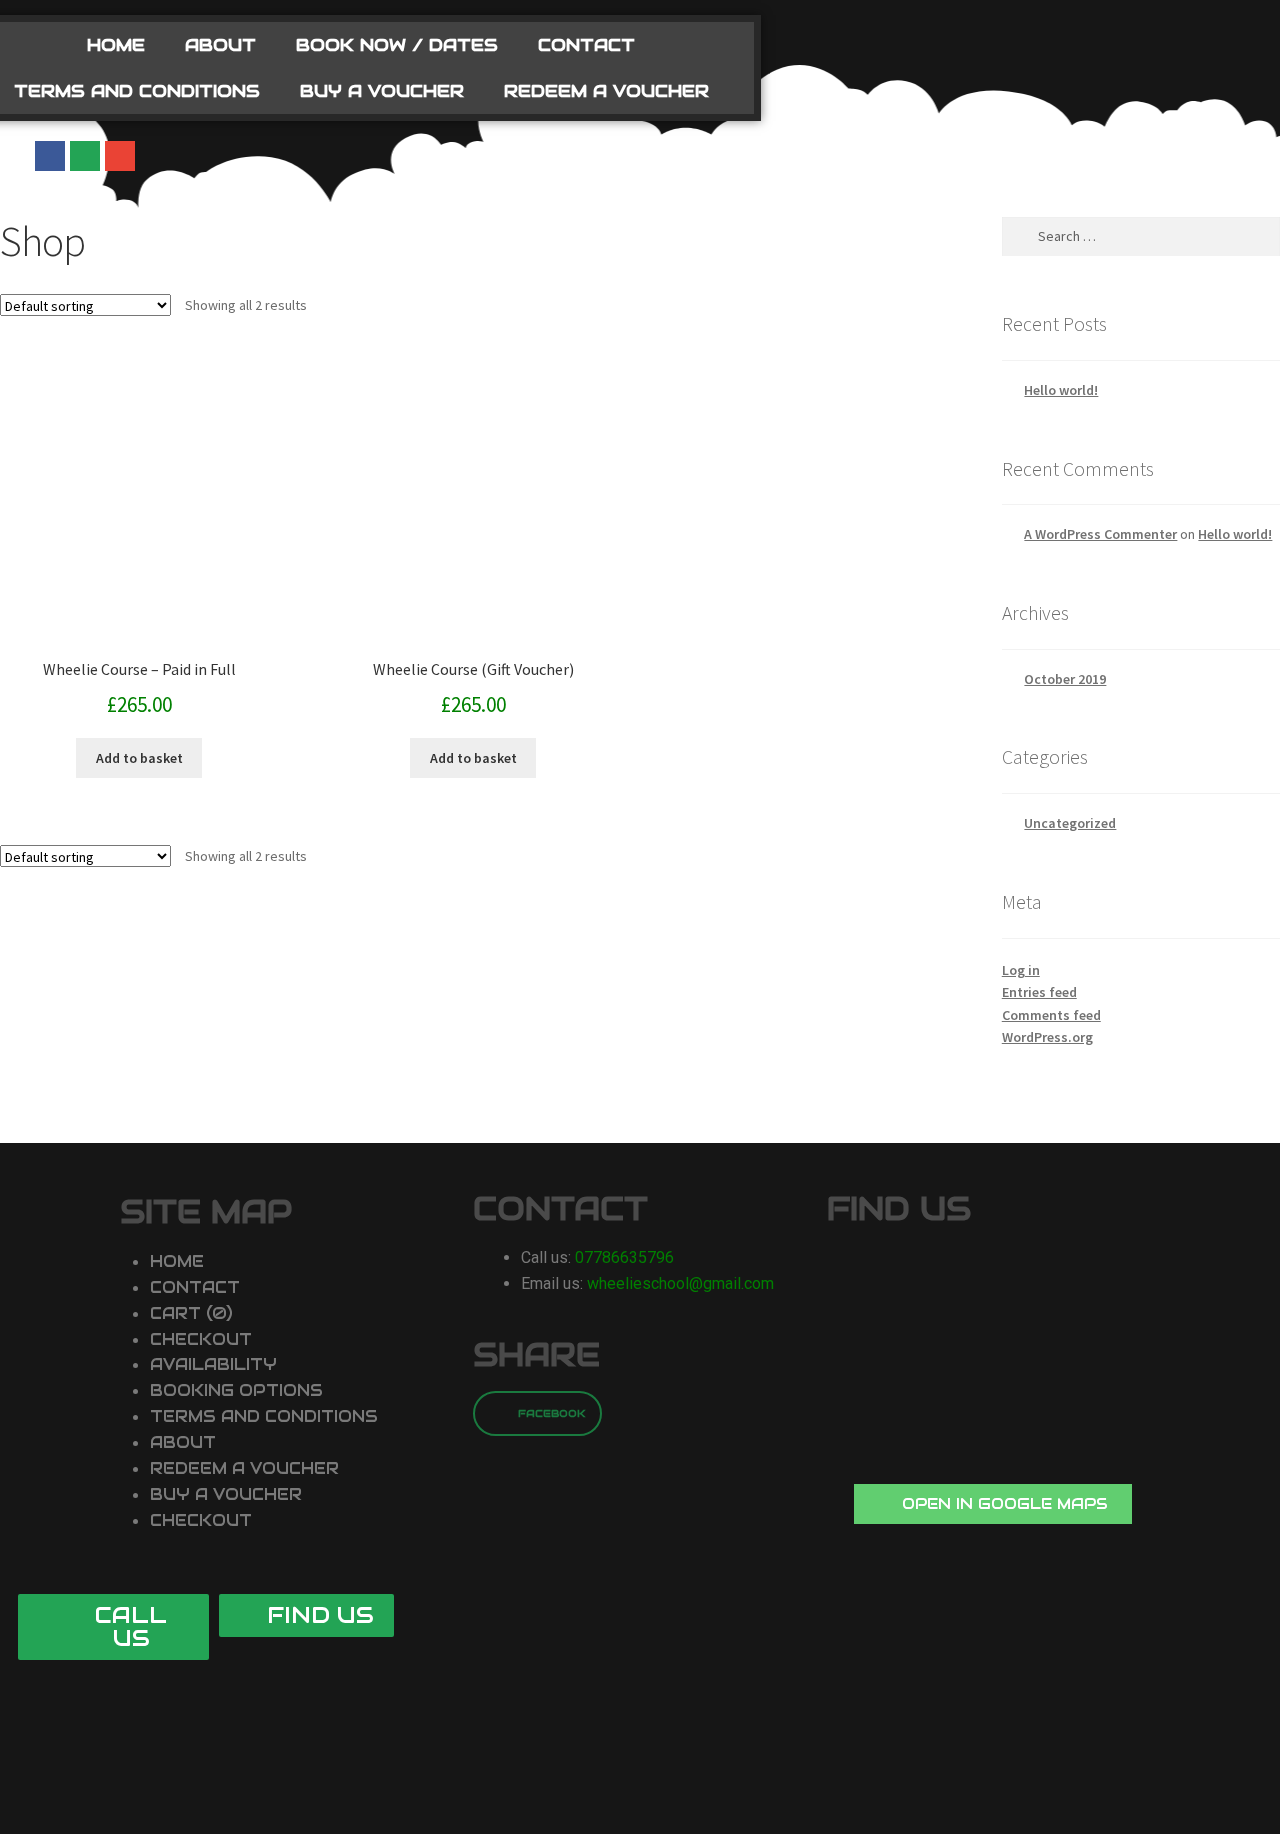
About (220, 45)
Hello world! (1061, 390)
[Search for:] (1141, 236)
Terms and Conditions (264, 1416)
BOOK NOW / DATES (397, 45)
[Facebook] (50, 156)
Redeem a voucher (606, 91)
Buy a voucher (382, 91)
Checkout (201, 1339)
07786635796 (624, 1257)
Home (116, 45)
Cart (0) (191, 1313)
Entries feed (1039, 992)
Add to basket (139, 758)
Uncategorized (1070, 823)
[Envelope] (120, 156)
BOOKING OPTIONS (236, 1390)
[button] (993, 1504)
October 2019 (1065, 679)
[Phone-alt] (85, 156)
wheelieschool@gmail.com (680, 1283)
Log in (1021, 970)
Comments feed (1051, 1015)
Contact (586, 45)
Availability (213, 1364)
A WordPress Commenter (1100, 534)
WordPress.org (1047, 1037)
